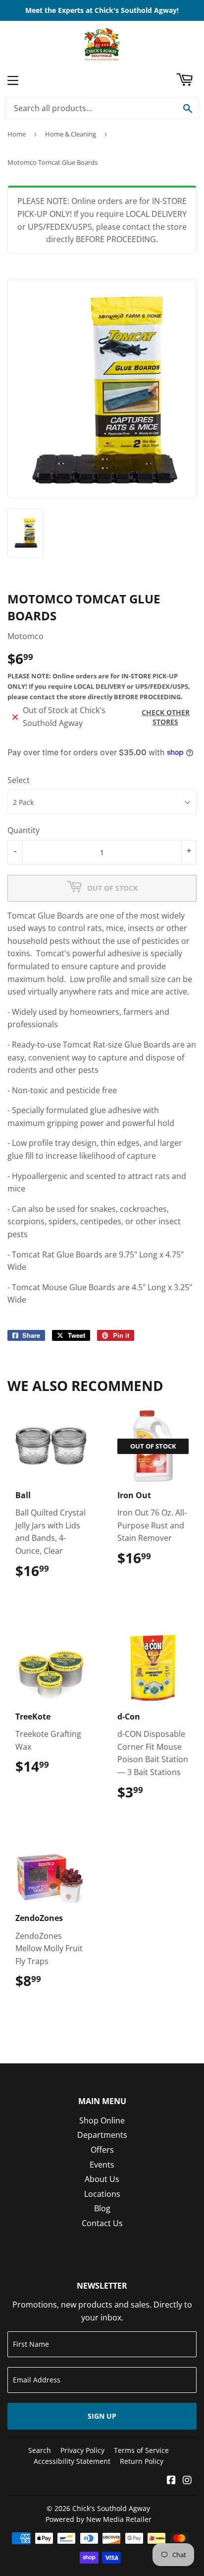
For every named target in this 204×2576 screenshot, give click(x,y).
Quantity (24, 830)
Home (17, 134)
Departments (102, 2135)
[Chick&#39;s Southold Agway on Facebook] (171, 2481)
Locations (102, 2194)
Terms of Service (141, 2450)
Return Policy (142, 2461)
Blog (102, 2208)
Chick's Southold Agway (111, 2508)
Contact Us (102, 2223)
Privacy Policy (82, 2450)
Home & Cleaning (71, 134)
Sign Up (102, 2416)
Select (19, 780)
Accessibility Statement (72, 2461)
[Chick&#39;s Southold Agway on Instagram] (187, 2481)
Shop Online (102, 2120)
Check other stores (166, 717)
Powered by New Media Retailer (99, 2519)
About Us (102, 2179)
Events (102, 2165)
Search (40, 2450)
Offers (102, 2150)
